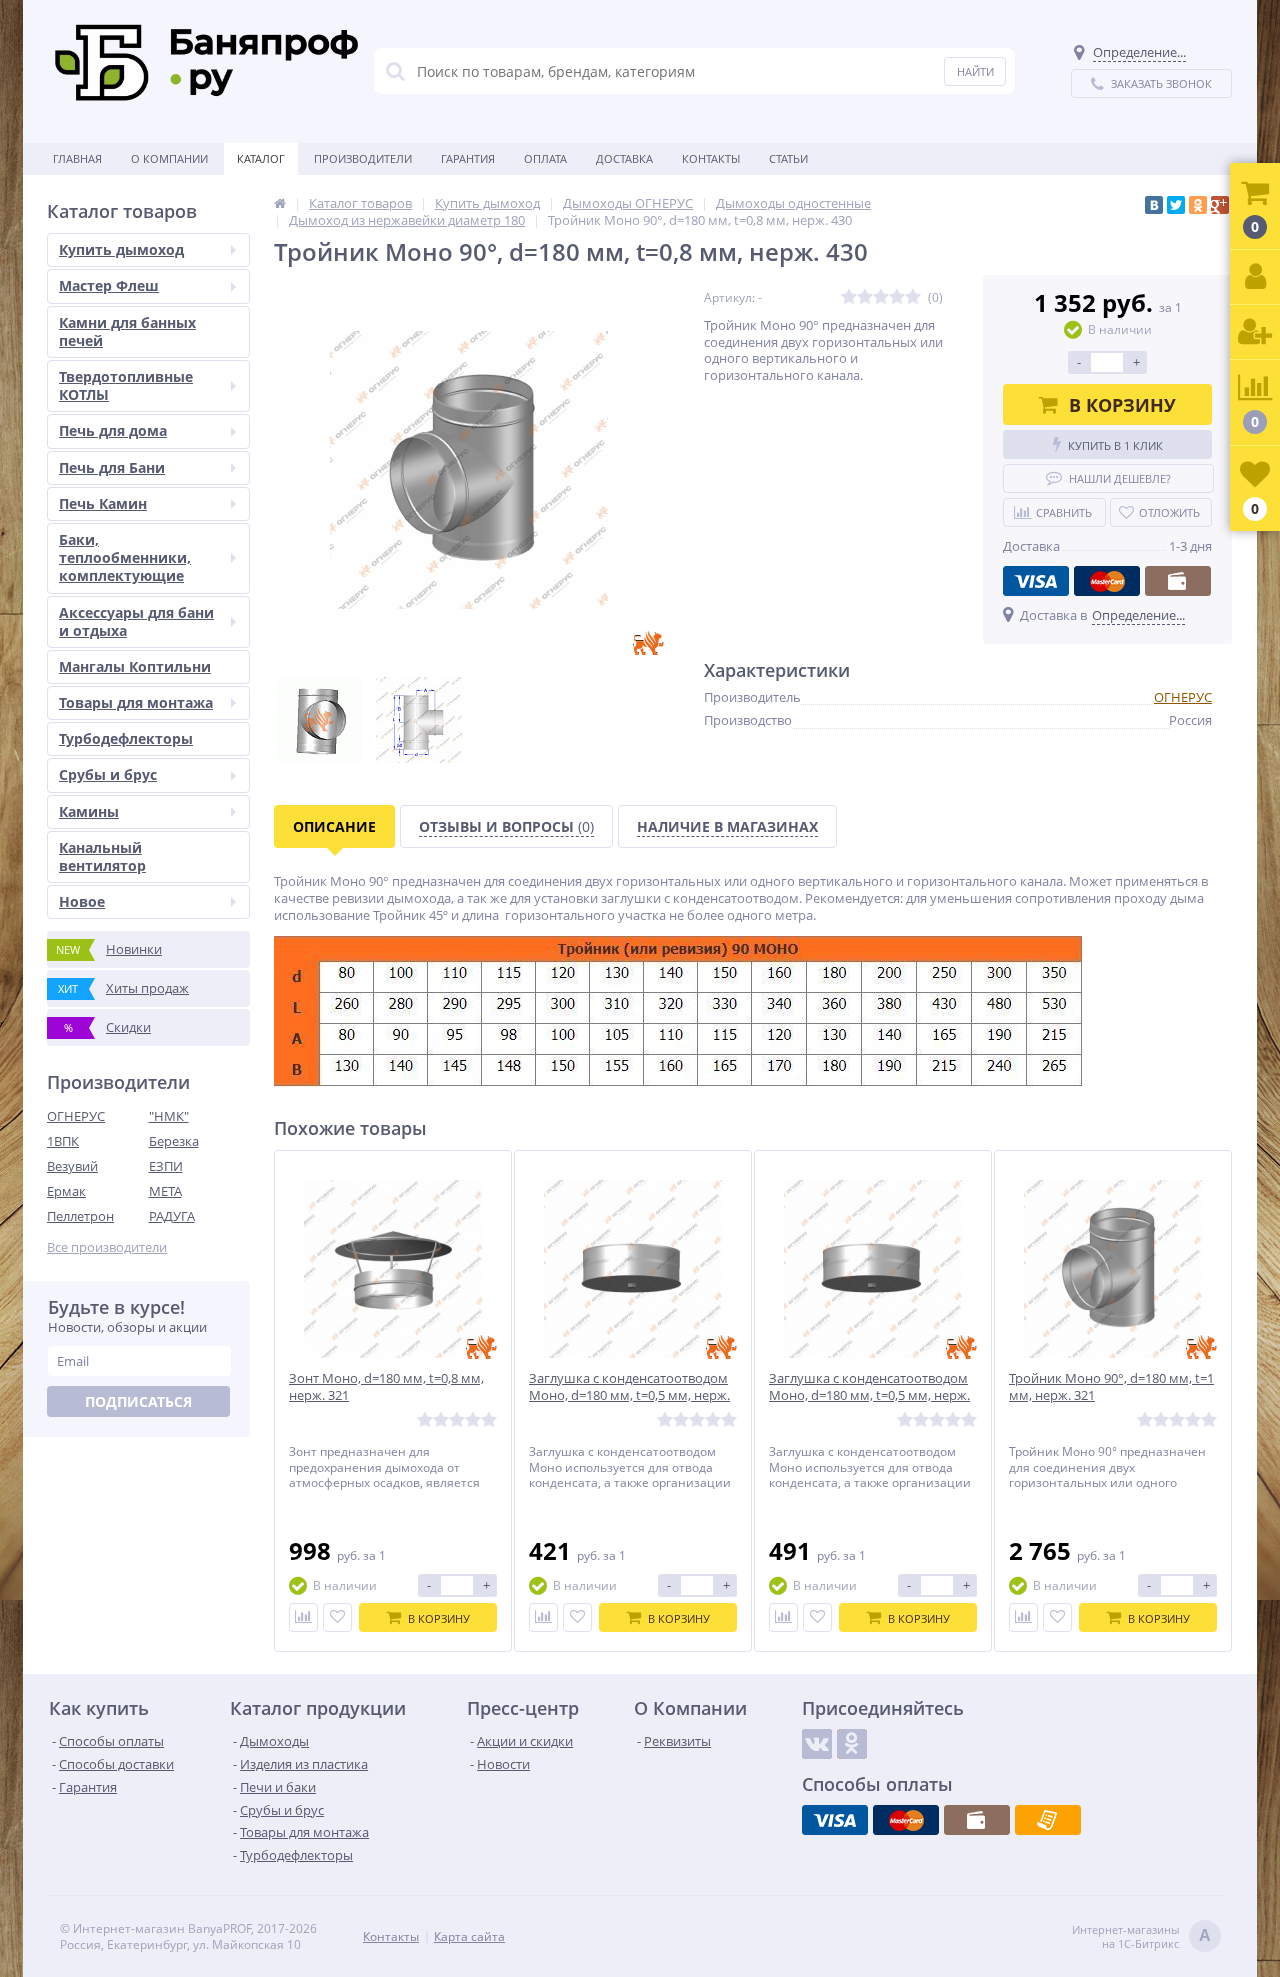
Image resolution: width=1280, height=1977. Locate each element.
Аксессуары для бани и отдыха (136, 621)
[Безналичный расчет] (1048, 1820)
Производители (363, 158)
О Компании (169, 158)
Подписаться (138, 1401)
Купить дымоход (121, 249)
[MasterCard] (1107, 581)
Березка (174, 1141)
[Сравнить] (303, 1617)
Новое (82, 901)
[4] (897, 297)
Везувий (72, 1166)
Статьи (788, 158)
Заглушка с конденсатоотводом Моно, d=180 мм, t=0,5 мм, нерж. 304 (869, 1395)
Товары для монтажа (136, 702)
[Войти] (1255, 277)
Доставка (624, 158)
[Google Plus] (1220, 205)
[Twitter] (1176, 205)
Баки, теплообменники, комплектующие (125, 557)
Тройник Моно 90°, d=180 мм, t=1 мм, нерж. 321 (1111, 1387)
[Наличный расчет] (1178, 581)
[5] (913, 297)
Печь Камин (103, 503)
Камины (89, 811)
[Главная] (280, 203)
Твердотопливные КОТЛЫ (126, 385)
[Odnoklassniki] (852, 1744)
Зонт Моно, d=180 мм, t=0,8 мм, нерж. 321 (386, 1387)
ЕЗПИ (166, 1166)
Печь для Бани (112, 467)
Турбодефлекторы (126, 738)
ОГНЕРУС (76, 1116)
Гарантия (468, 158)
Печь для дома (113, 430)
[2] (865, 297)
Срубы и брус (108, 774)
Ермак (66, 1191)
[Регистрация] (1255, 332)
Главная (77, 158)
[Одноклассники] (1198, 205)
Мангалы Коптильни (135, 666)
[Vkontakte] (817, 1744)
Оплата (545, 158)
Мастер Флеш (109, 285)
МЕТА (165, 1191)
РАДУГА (172, 1216)
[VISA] (1036, 581)
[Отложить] (337, 1617)
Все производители (107, 1247)
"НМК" (169, 1116)
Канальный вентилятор (102, 856)
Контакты (711, 158)
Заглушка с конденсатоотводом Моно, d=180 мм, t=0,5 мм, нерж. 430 (629, 1395)
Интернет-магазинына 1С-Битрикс (1141, 1937)
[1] (849, 297)
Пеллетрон (80, 1216)
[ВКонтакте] (1154, 205)
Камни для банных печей (127, 331)
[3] (881, 297)
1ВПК (63, 1141)
